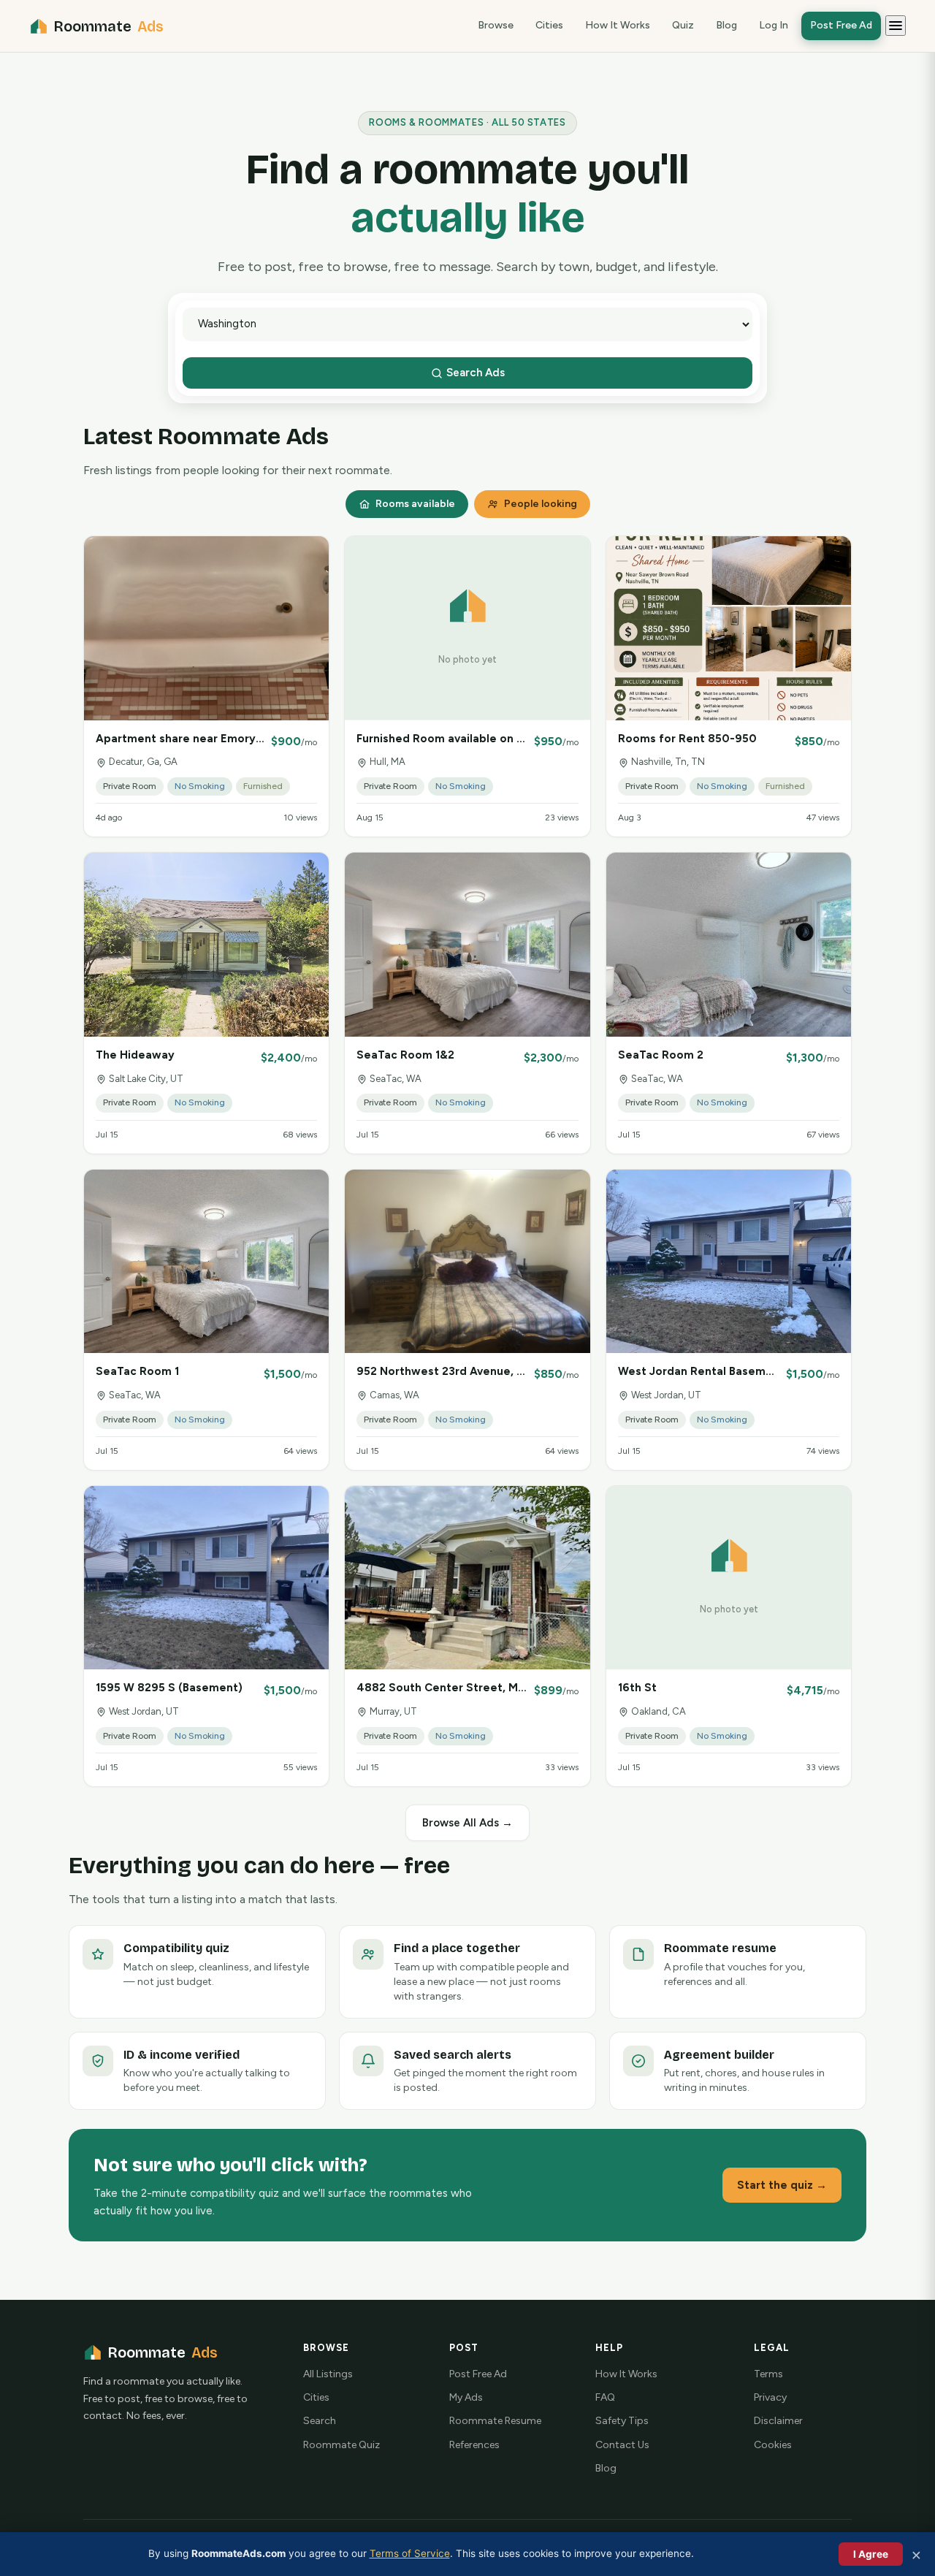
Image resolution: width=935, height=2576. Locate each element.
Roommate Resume (495, 2421)
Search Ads (474, 373)
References (474, 2445)
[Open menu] (896, 26)
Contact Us (622, 2445)
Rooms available (415, 504)
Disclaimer (778, 2421)
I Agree (871, 2554)
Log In (774, 25)
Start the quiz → (782, 2185)
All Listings (328, 2374)
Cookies (773, 2445)
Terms (768, 2374)
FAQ (605, 2397)
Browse (496, 25)
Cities (549, 25)
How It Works (618, 25)
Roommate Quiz (341, 2445)
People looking (541, 504)
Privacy (770, 2397)
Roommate (109, 26)
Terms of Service (410, 2553)
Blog (726, 25)
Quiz (683, 25)
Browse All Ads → (467, 1823)
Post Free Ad (841, 25)
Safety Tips (622, 2421)
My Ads (466, 2397)
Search (320, 2421)
